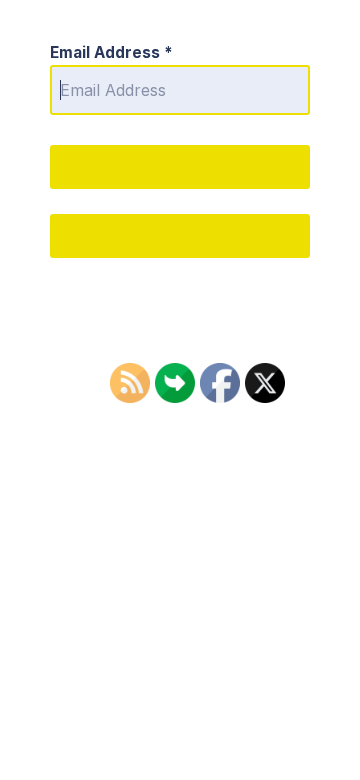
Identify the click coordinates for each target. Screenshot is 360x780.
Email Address (111, 52)
